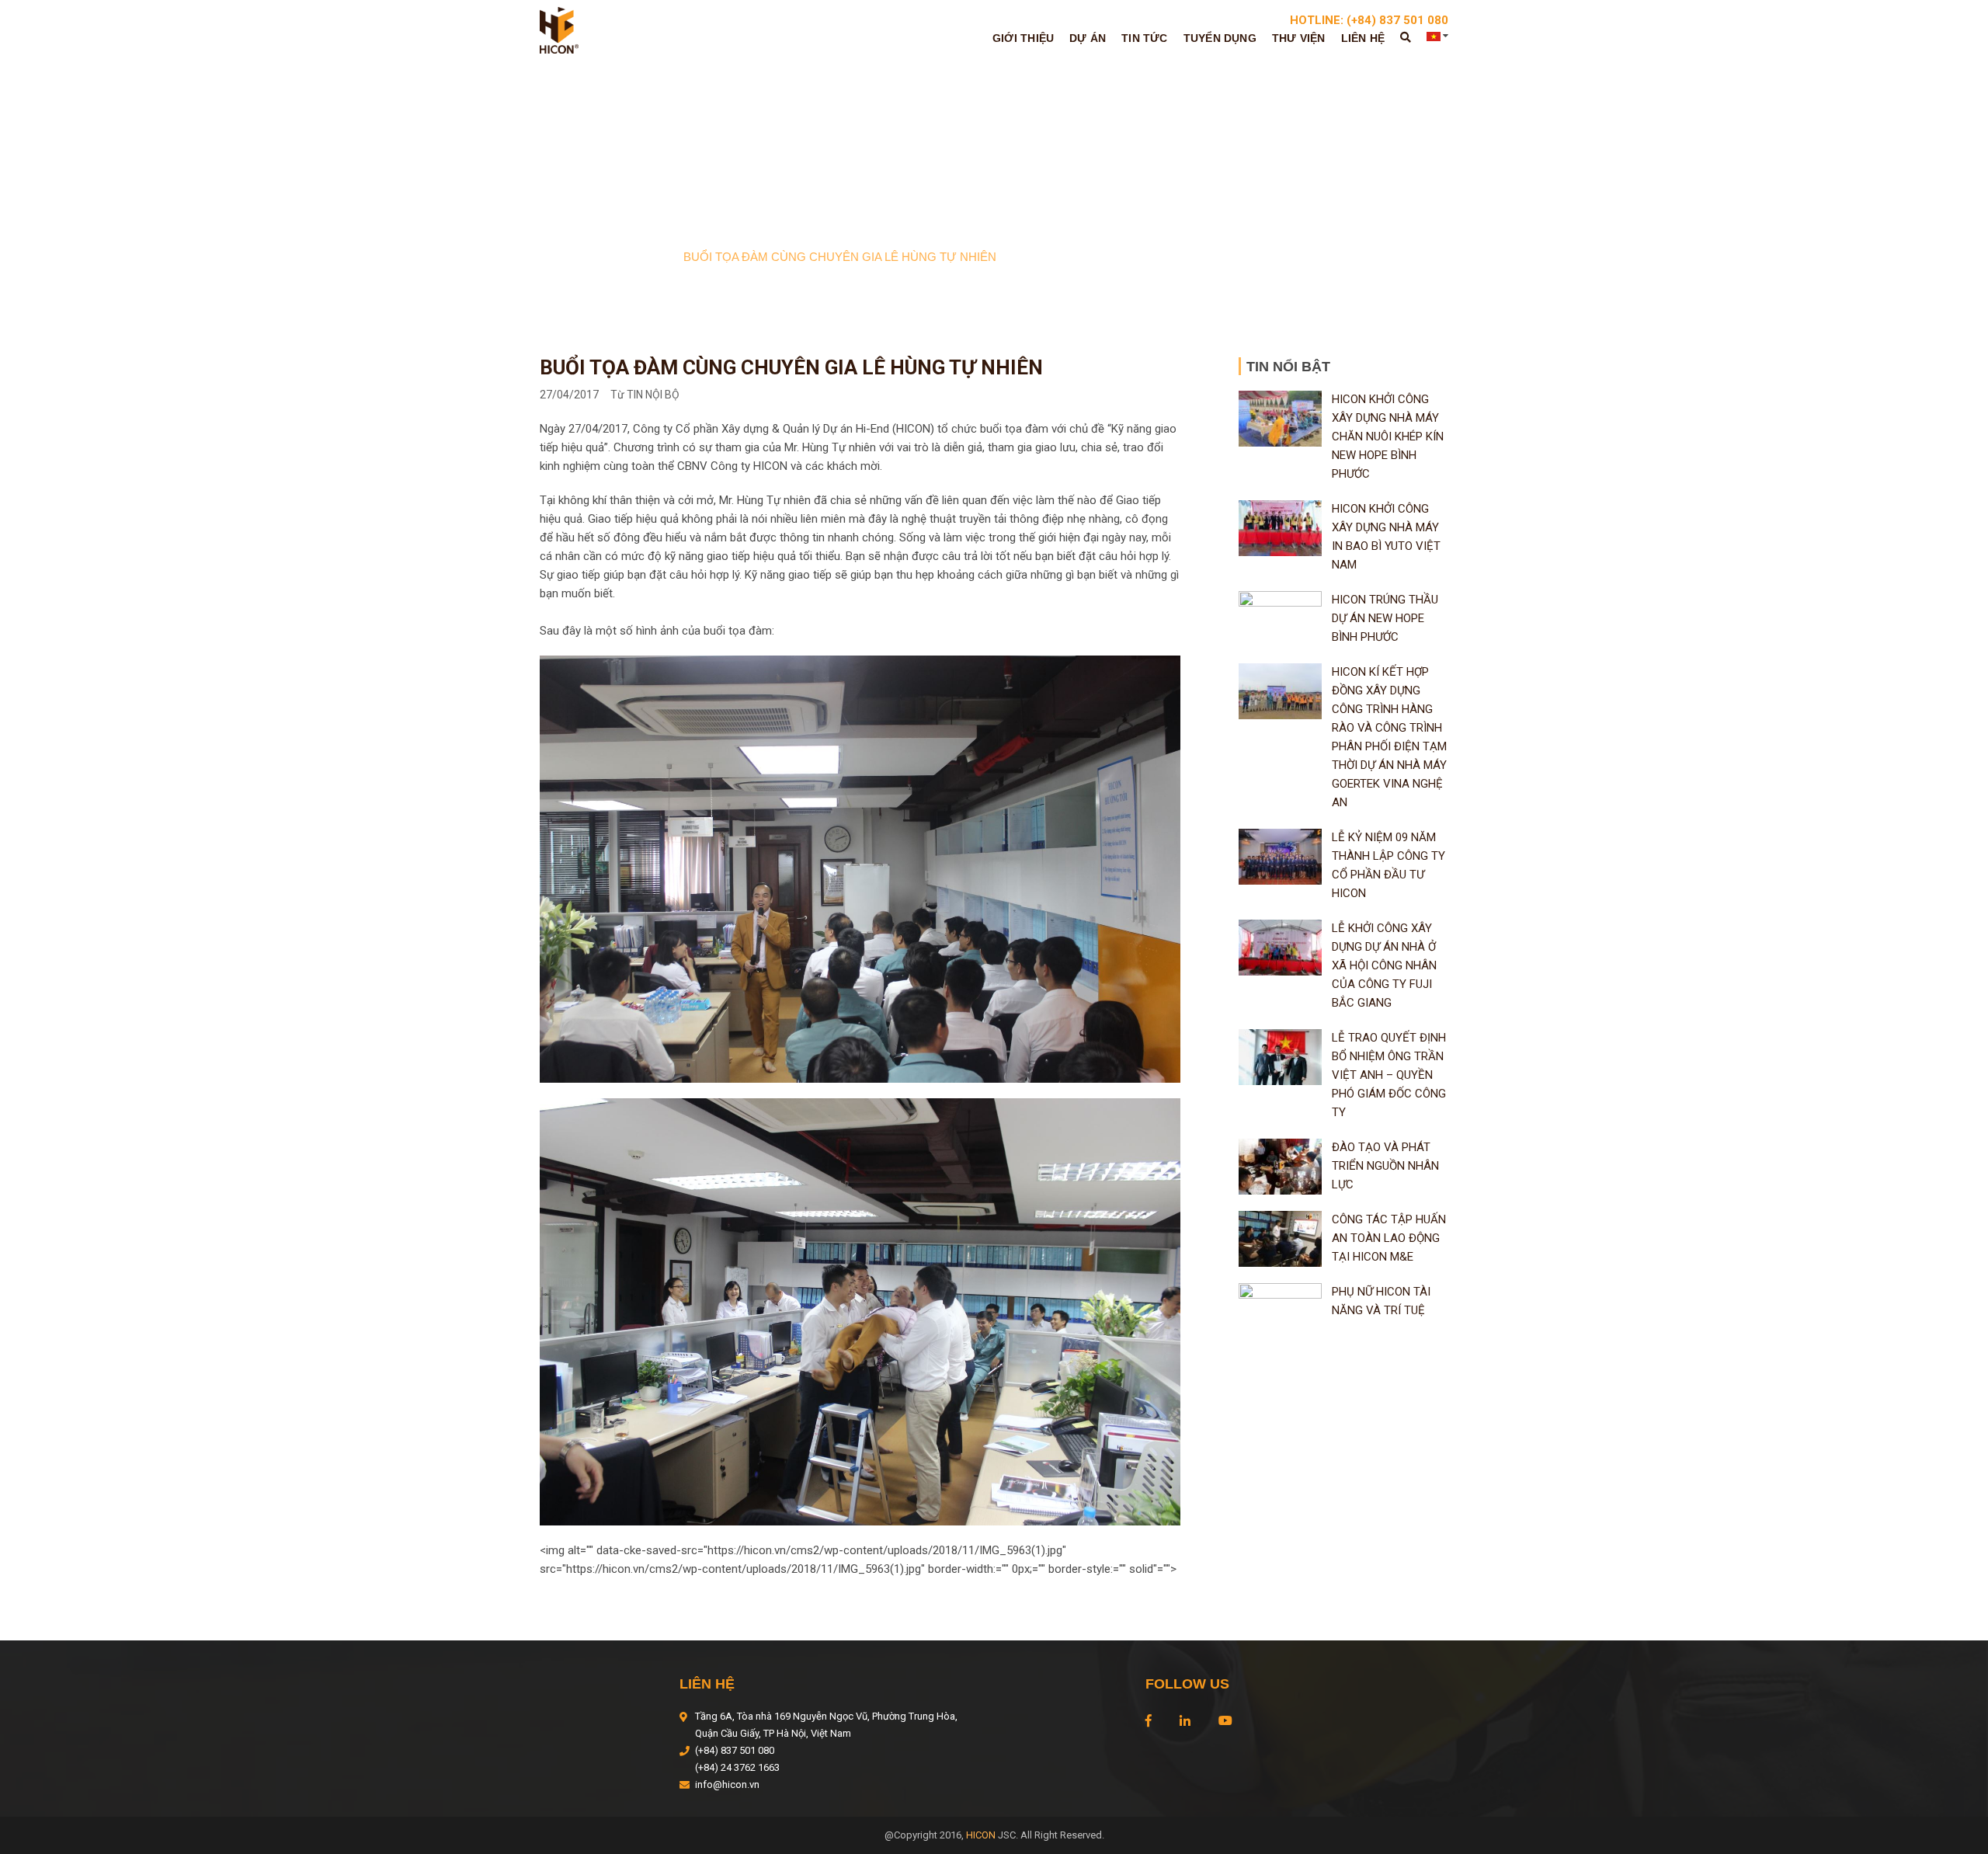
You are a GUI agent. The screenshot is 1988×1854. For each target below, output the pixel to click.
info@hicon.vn (727, 1784)
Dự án (1088, 38)
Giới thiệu (1023, 38)
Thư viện (1299, 38)
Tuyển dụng (1220, 38)
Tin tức (1144, 38)
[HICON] (559, 30)
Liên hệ (1363, 38)
